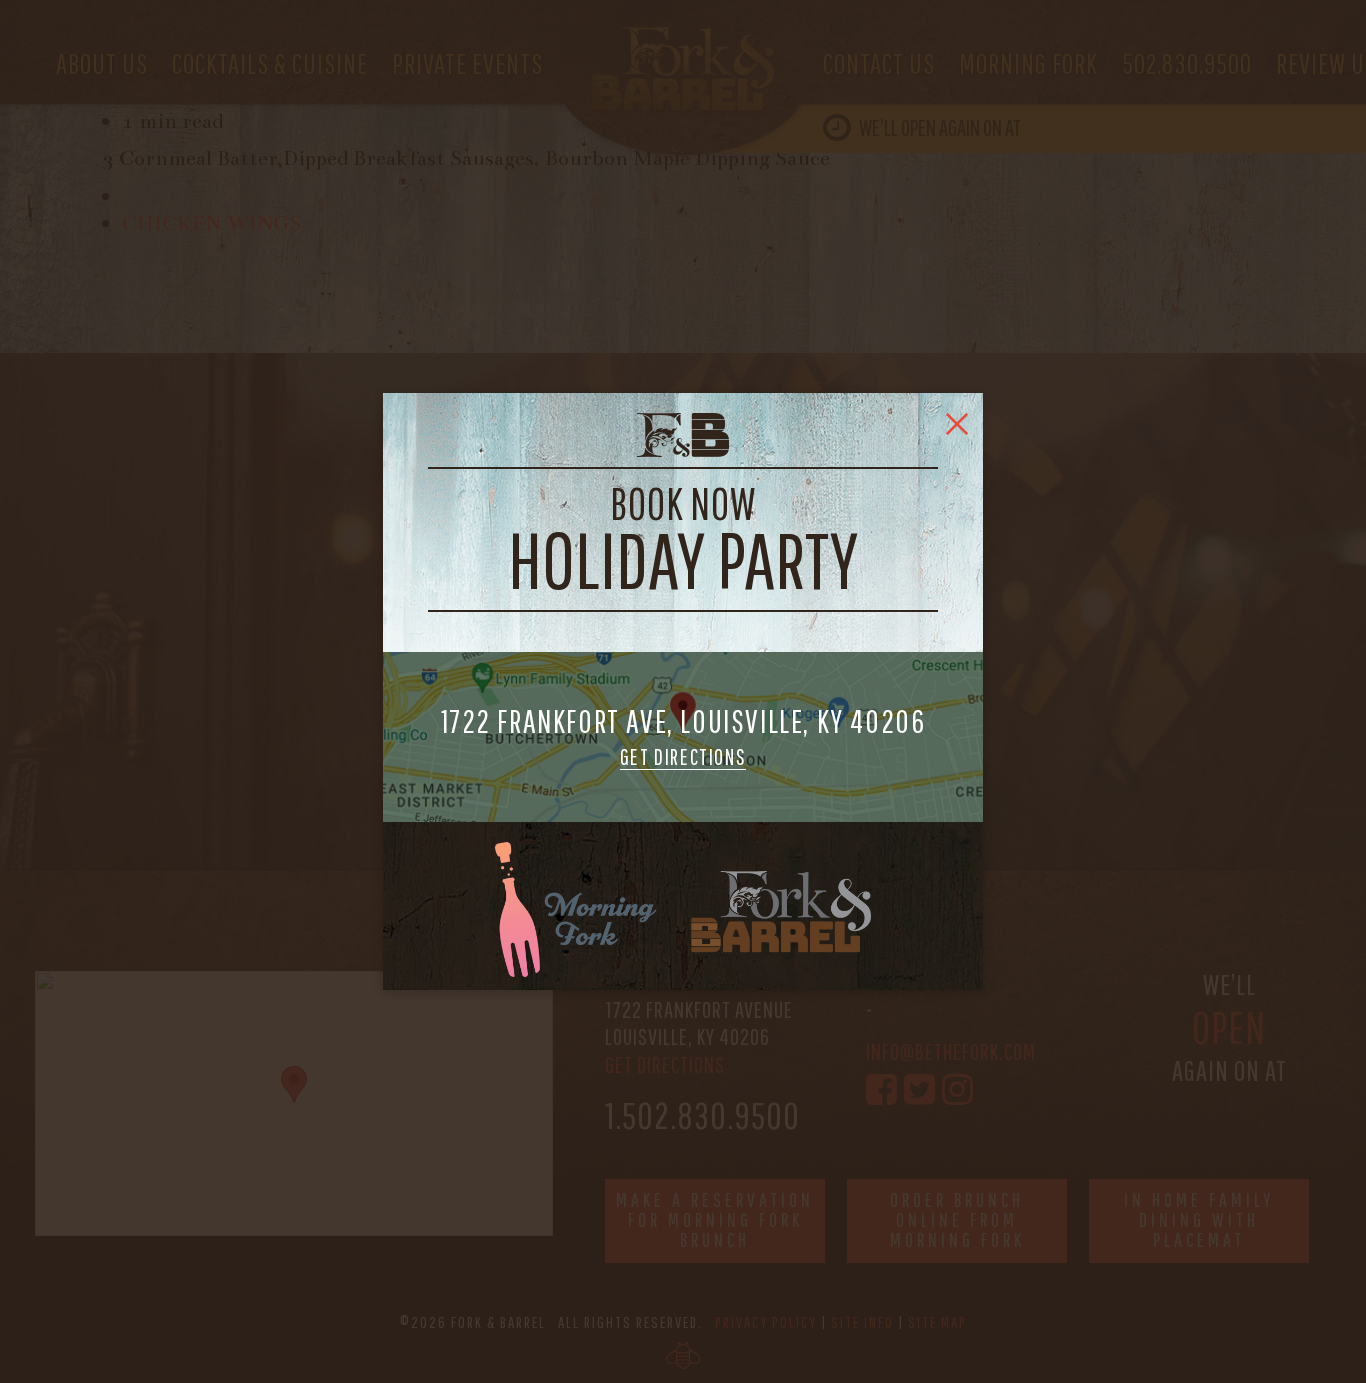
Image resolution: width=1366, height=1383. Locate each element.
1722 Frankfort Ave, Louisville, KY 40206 (683, 737)
